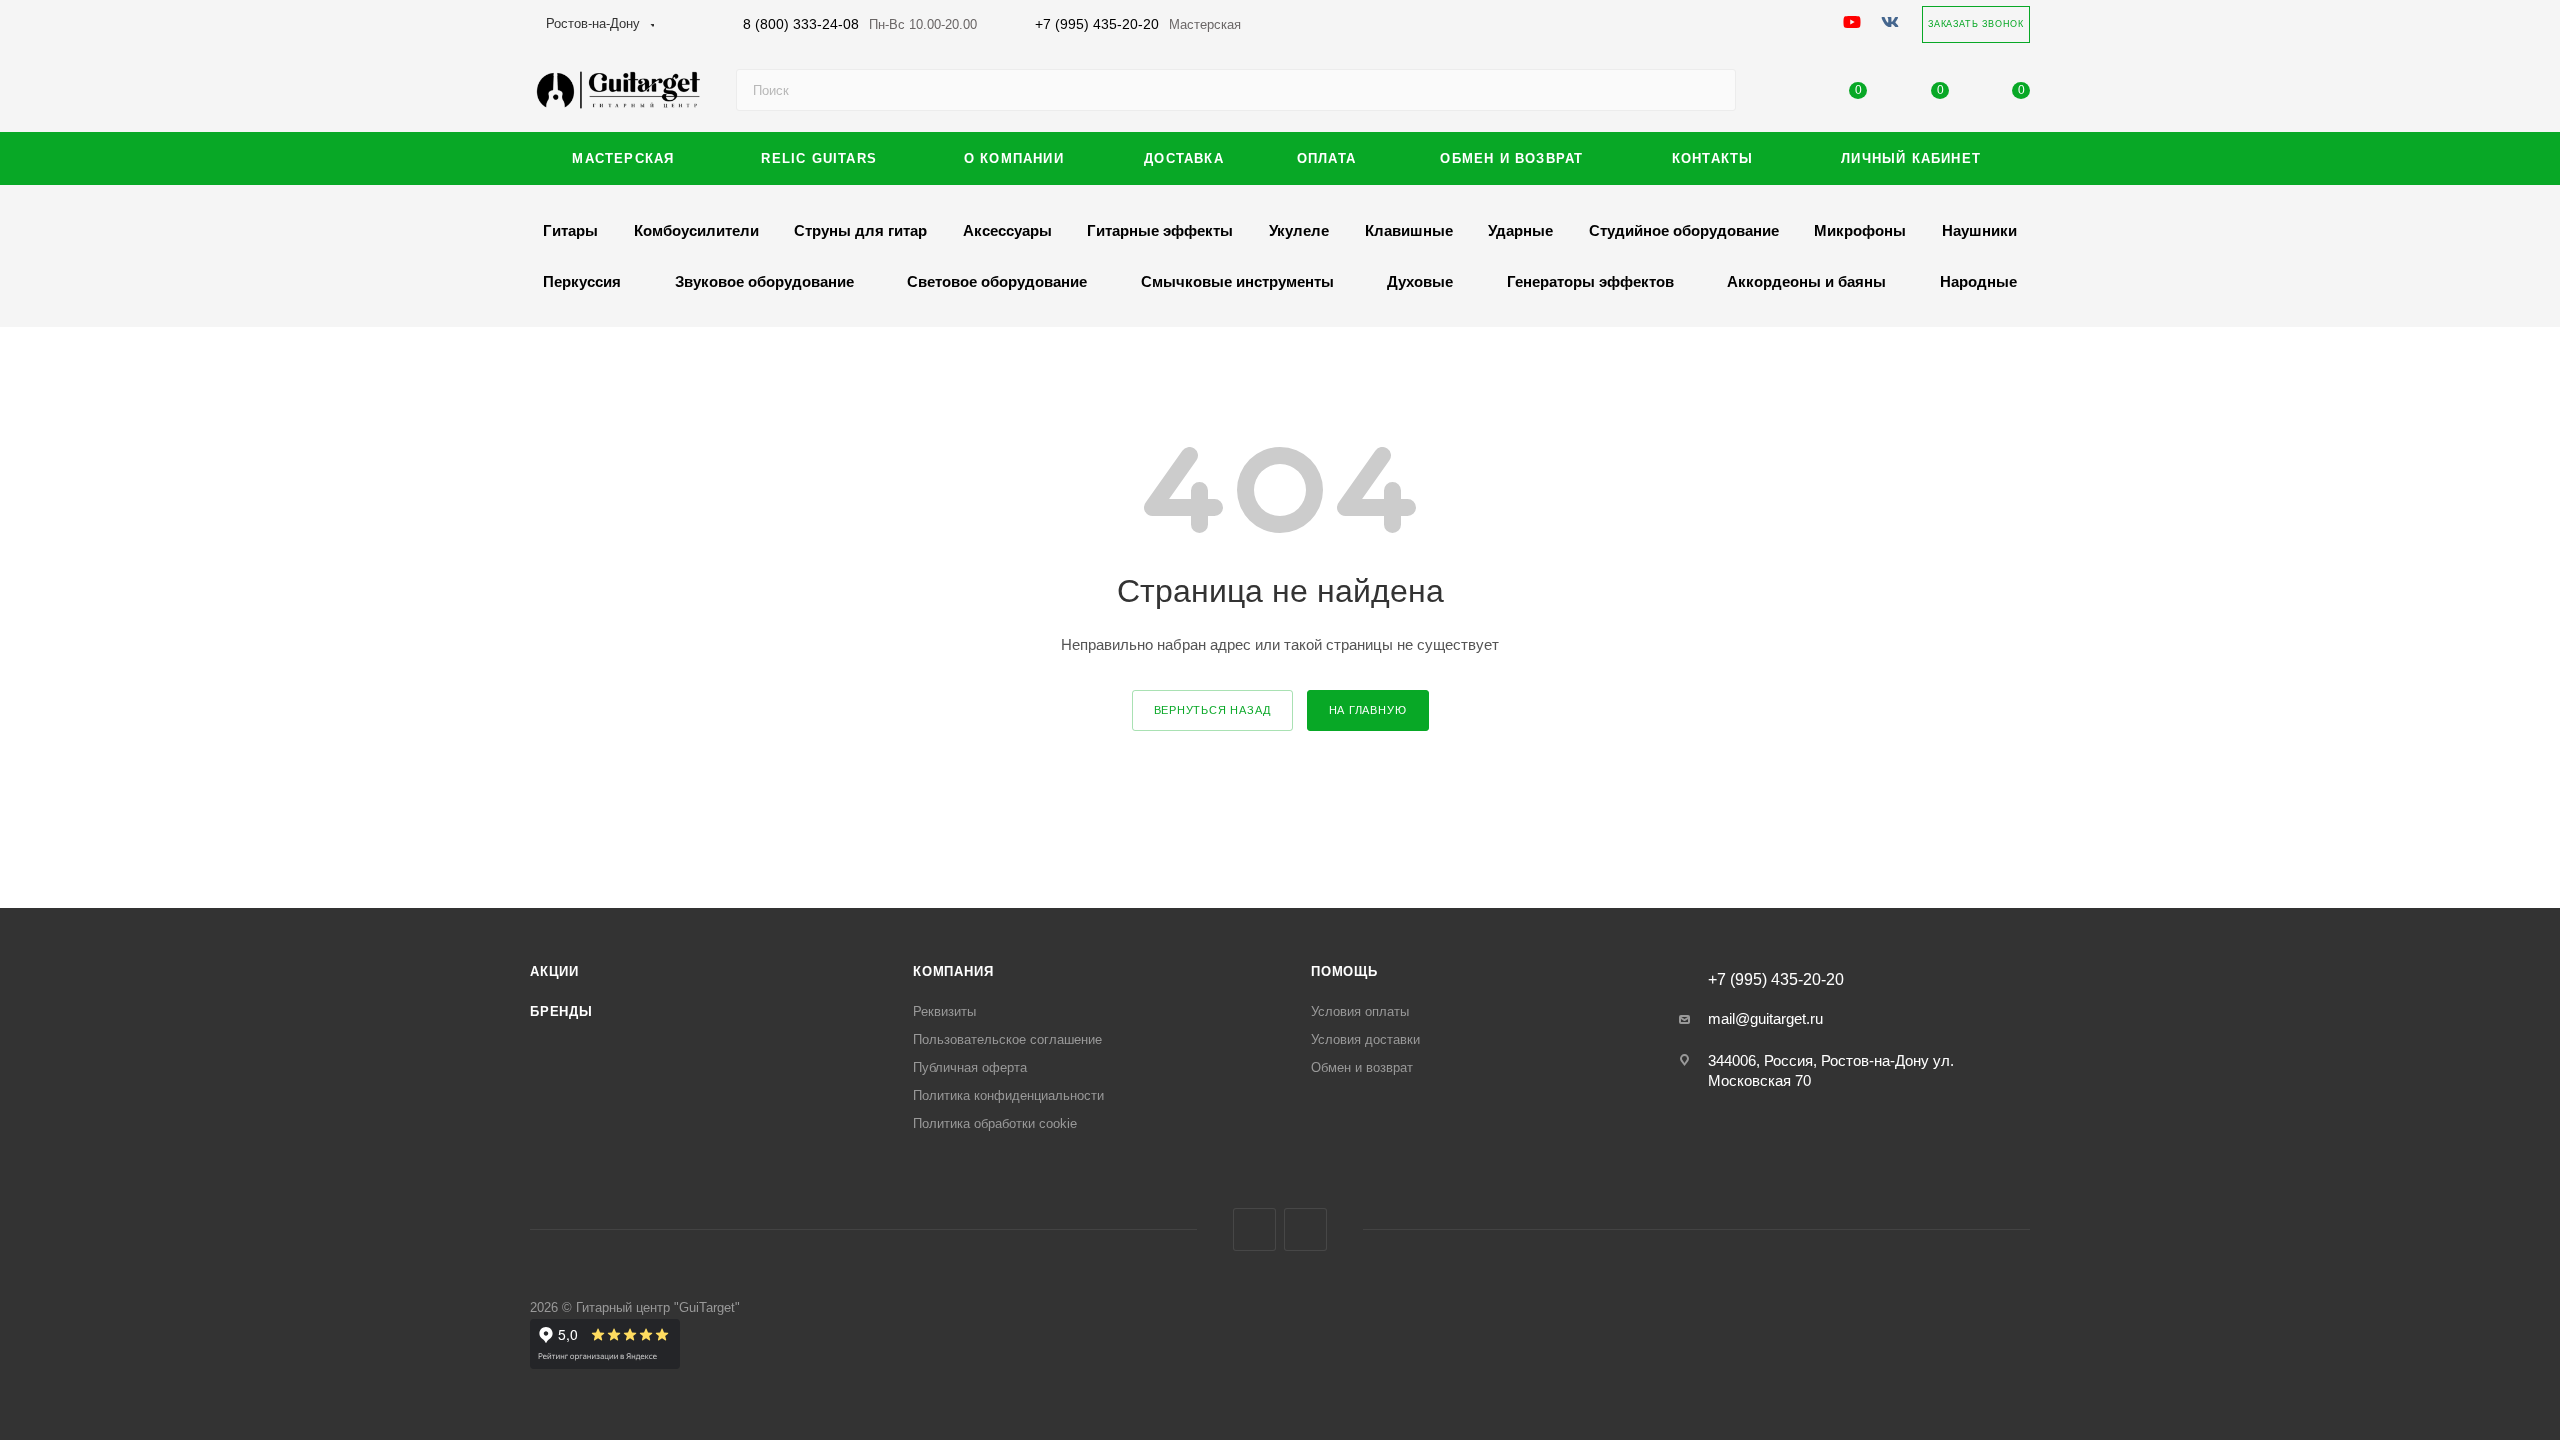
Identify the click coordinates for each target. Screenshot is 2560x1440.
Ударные (1520, 230)
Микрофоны (1860, 230)
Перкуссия (582, 281)
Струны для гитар (860, 230)
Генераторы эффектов (1590, 281)
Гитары (570, 230)
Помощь (1344, 971)
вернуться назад (1212, 710)
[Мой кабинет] (1777, 94)
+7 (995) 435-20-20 (1138, 24)
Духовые (1420, 281)
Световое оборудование (997, 281)
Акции (554, 971)
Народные (1978, 281)
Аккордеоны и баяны (1806, 281)
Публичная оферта (970, 1067)
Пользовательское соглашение (1007, 1039)
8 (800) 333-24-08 (860, 24)
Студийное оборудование (1684, 230)
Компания (953, 971)
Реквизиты (944, 1011)
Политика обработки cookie (995, 1123)
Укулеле (1299, 230)
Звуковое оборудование (764, 281)
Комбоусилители (696, 230)
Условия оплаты (1360, 1011)
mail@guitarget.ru (1765, 1018)
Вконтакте (1254, 1229)
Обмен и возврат (1362, 1067)
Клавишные (1409, 230)
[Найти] (1711, 90)
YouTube (1305, 1229)
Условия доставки (1365, 1039)
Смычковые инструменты (1237, 281)
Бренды (561, 1011)
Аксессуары (1007, 230)
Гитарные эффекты (1160, 230)
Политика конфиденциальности (1008, 1095)
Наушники (1979, 230)
